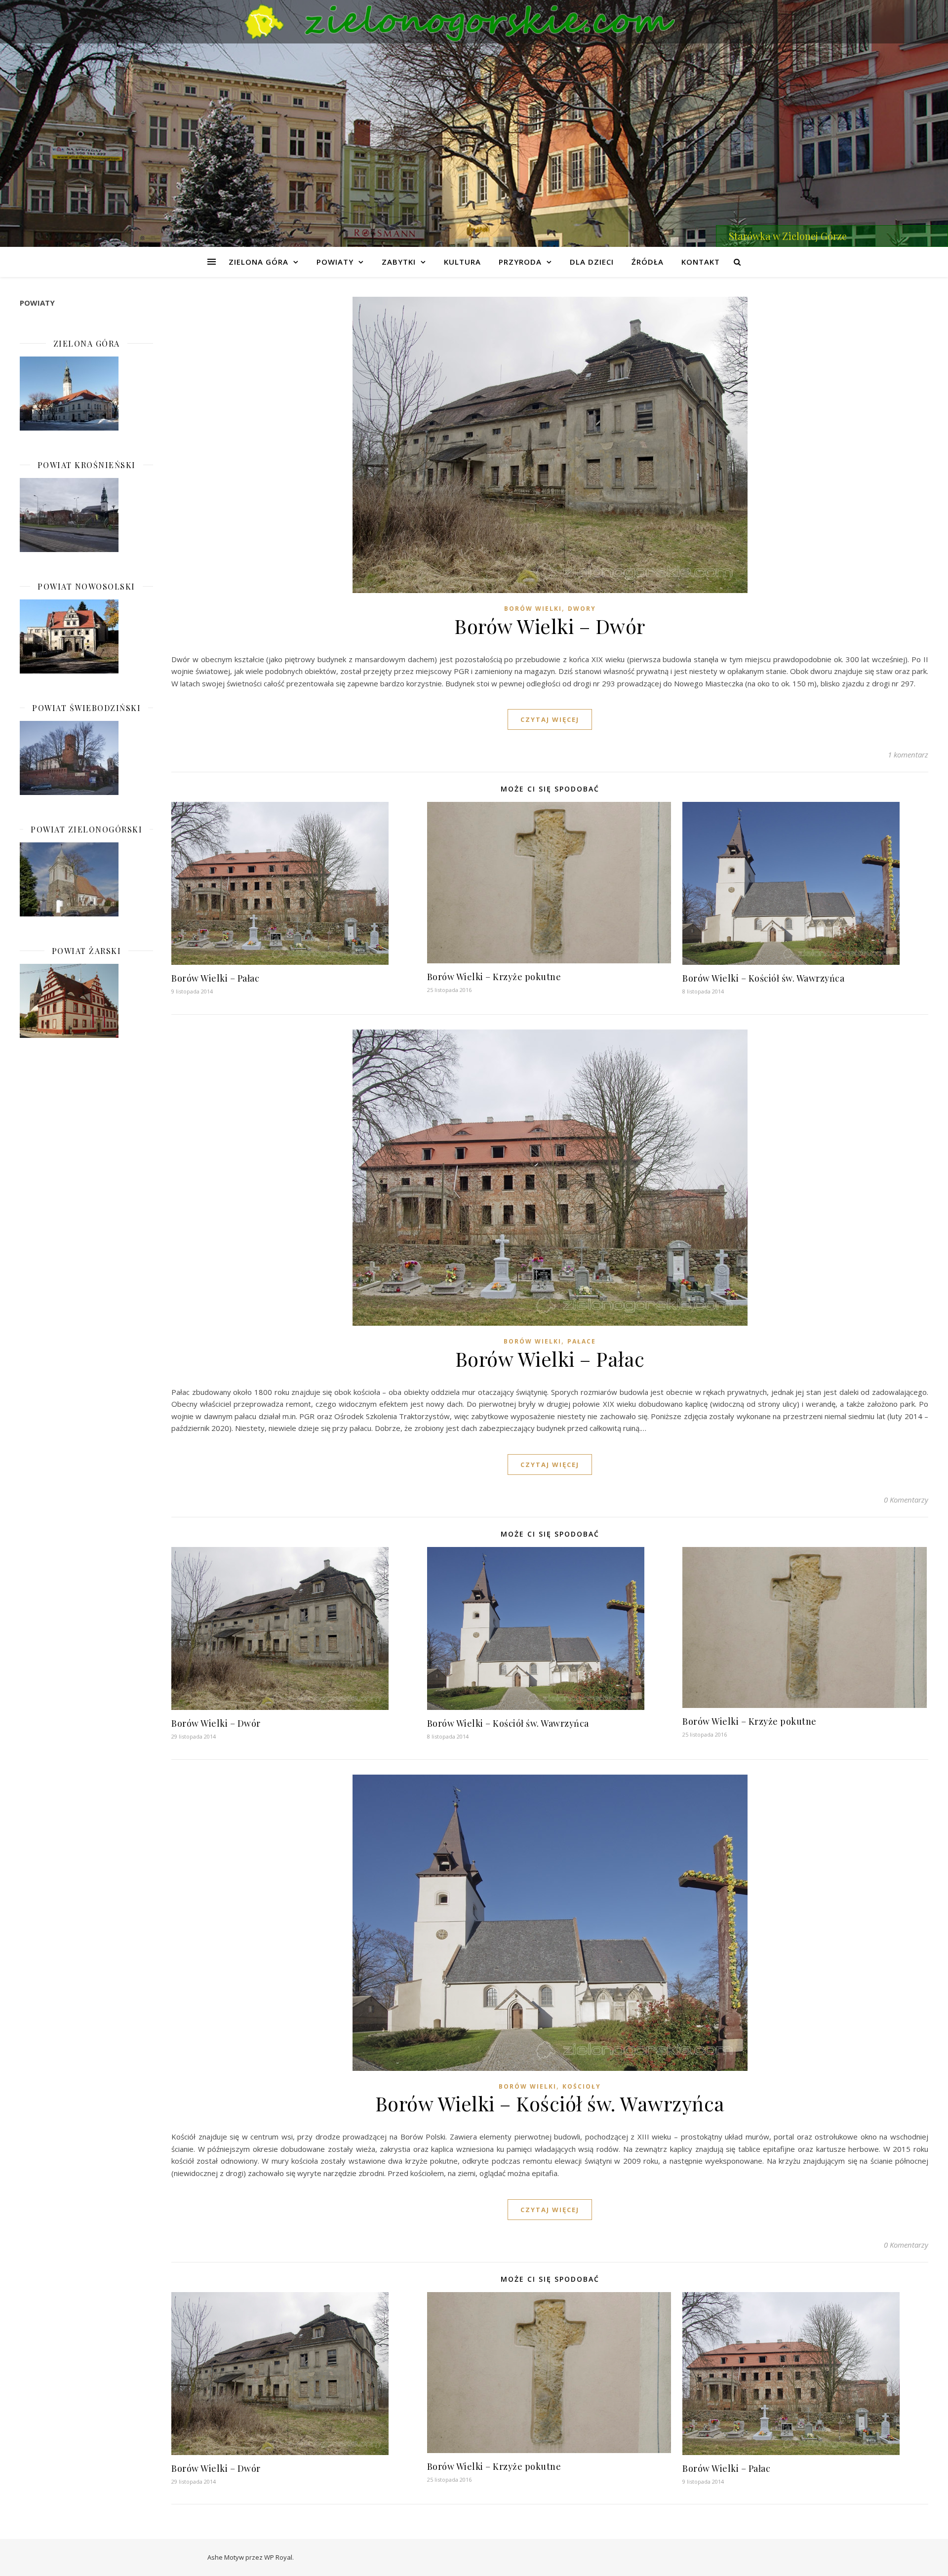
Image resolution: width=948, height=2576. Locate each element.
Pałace (582, 1341)
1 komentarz (908, 754)
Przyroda (520, 262)
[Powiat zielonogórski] (86, 879)
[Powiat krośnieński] (86, 515)
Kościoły (582, 2086)
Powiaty (335, 262)
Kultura (462, 262)
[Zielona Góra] (86, 394)
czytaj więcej (550, 719)
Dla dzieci (592, 262)
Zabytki (399, 262)
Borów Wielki (533, 609)
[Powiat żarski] (86, 1001)
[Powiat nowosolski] (86, 636)
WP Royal (278, 2557)
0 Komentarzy (906, 1500)
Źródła (648, 262)
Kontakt (701, 262)
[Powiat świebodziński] (86, 758)
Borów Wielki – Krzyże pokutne (494, 977)
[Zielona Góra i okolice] (474, 22)
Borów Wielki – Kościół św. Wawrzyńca (763, 978)
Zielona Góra (258, 262)
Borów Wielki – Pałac (215, 978)
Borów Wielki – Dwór (550, 626)
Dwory (582, 609)
